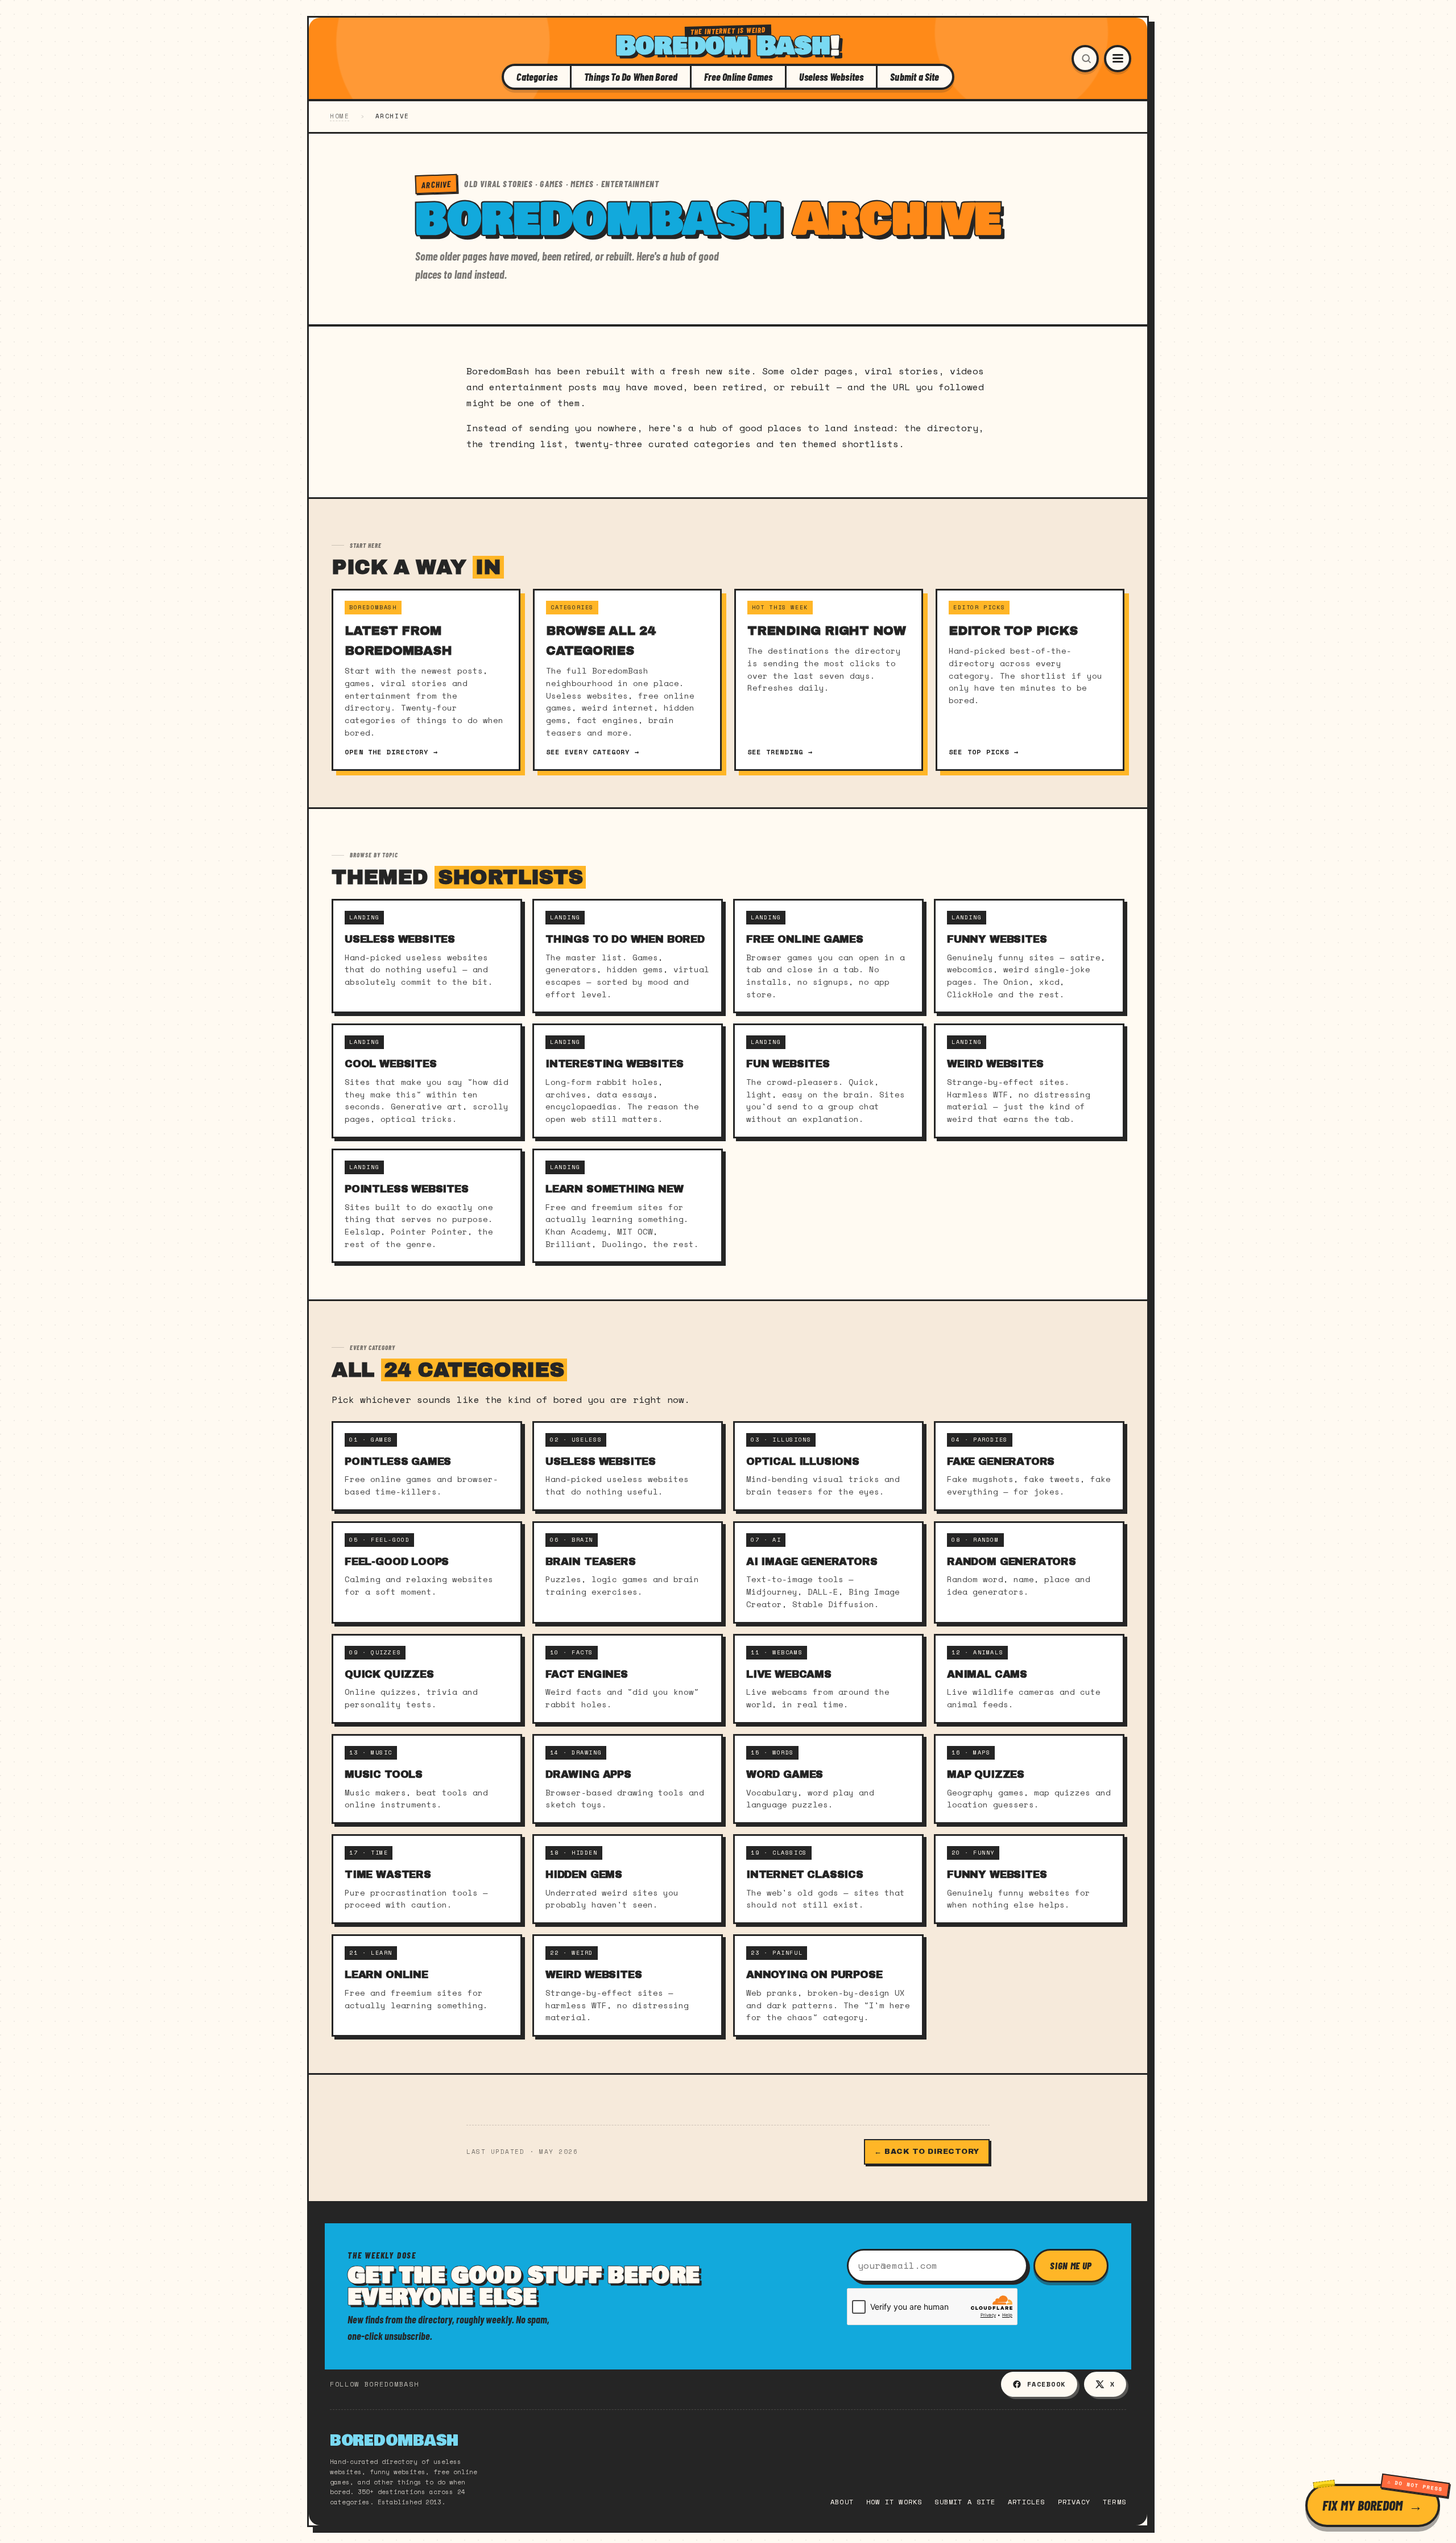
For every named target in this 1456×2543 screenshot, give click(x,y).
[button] (1085, 59)
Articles (1027, 2502)
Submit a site (965, 2502)
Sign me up (1071, 2265)
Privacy (1074, 2502)
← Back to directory (927, 2152)
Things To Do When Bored (631, 77)
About (842, 2502)
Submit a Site (915, 77)
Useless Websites (831, 77)
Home (340, 116)
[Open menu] (1118, 59)
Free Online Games (738, 77)
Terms (1114, 2502)
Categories (537, 77)
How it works (894, 2502)
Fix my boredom (1362, 2505)
